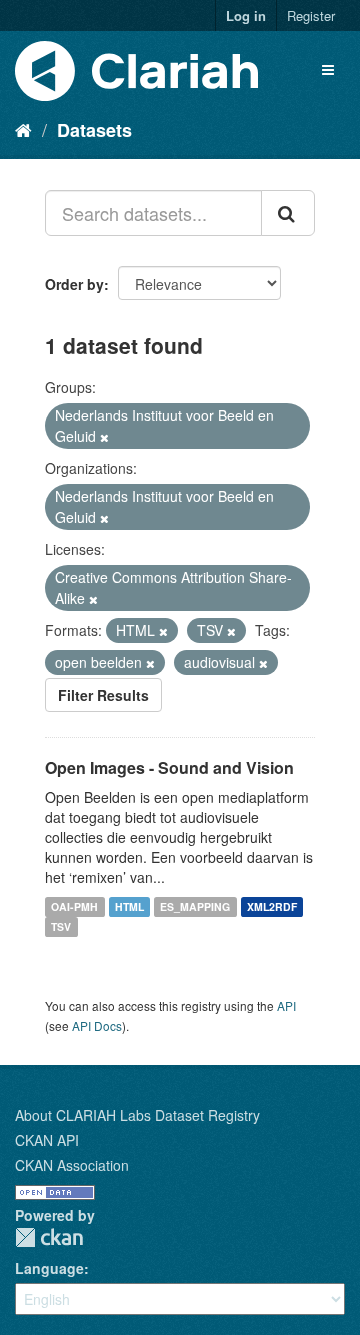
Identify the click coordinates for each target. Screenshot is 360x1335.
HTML (129, 906)
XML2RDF (272, 906)
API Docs (97, 1025)
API (286, 1005)
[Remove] (104, 437)
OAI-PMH (74, 906)
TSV (61, 926)
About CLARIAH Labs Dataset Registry (137, 1115)
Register (311, 15)
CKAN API (47, 1140)
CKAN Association (72, 1165)
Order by (74, 284)
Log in (246, 15)
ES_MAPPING (195, 906)
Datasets (94, 130)
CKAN (49, 1237)
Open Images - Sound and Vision (169, 767)
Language (49, 1268)
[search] (288, 213)
